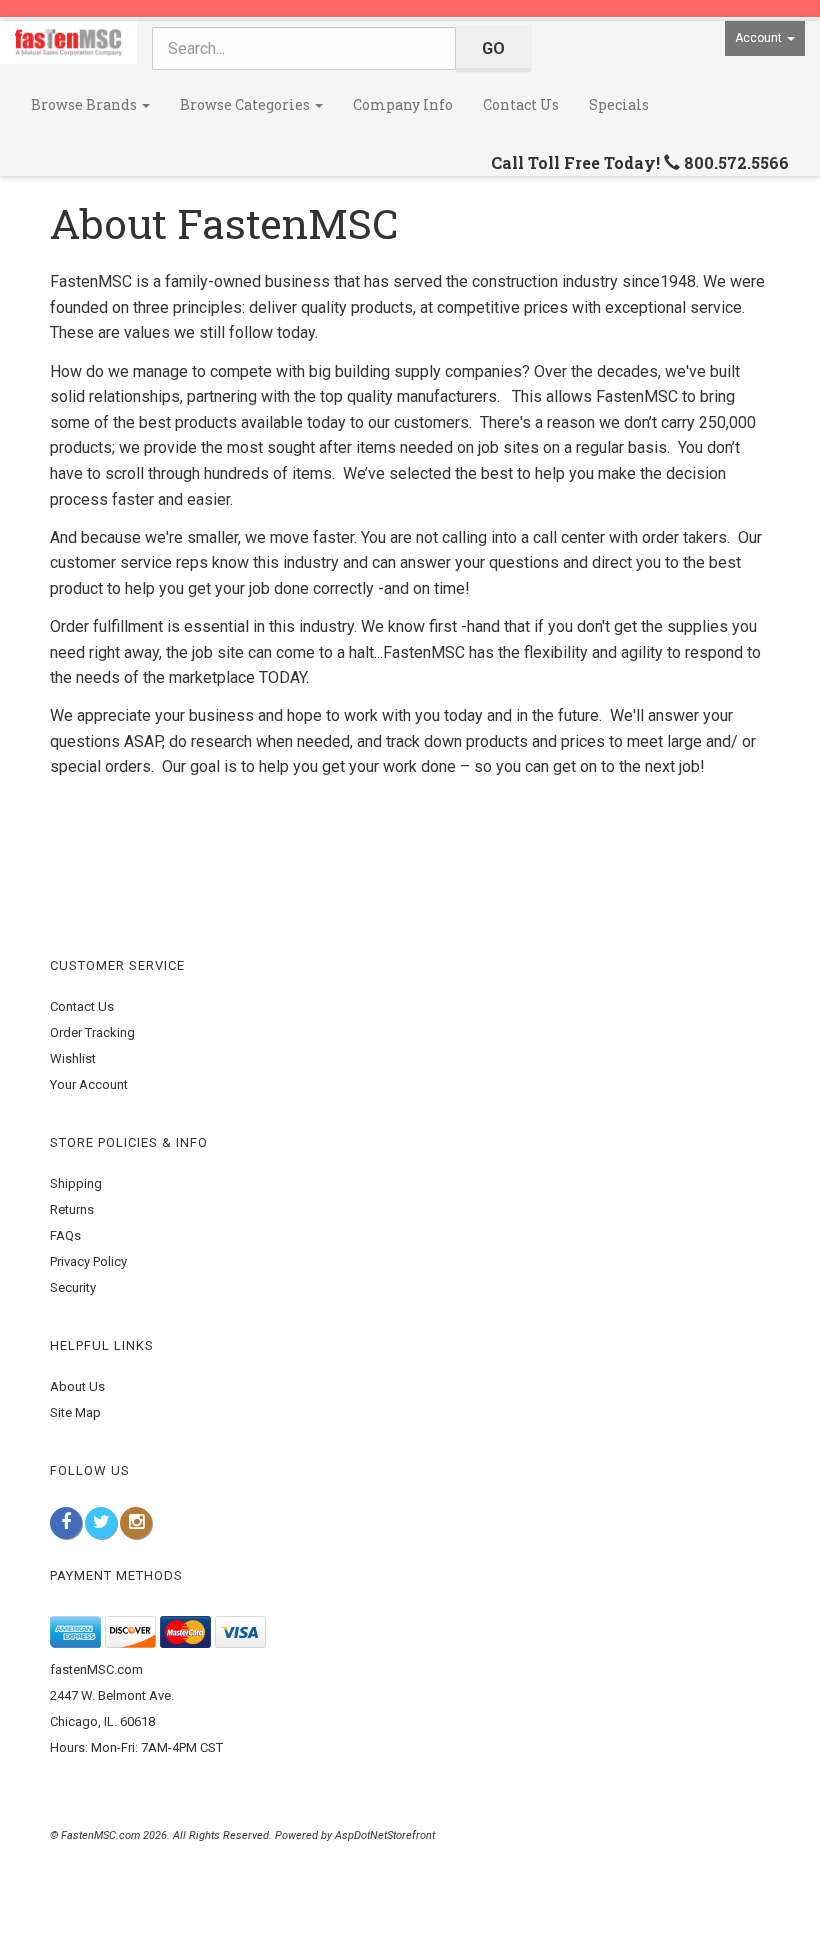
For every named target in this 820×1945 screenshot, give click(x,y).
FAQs (65, 1235)
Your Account (89, 1084)
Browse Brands (85, 104)
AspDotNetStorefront (385, 1835)
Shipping (76, 1183)
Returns (72, 1209)
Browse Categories (246, 104)
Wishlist (73, 1058)
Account (760, 38)
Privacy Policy (88, 1261)
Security (73, 1287)
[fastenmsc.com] (68, 42)
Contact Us (521, 104)
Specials (619, 104)
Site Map (75, 1412)
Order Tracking (92, 1032)
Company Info (403, 104)
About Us (77, 1386)
